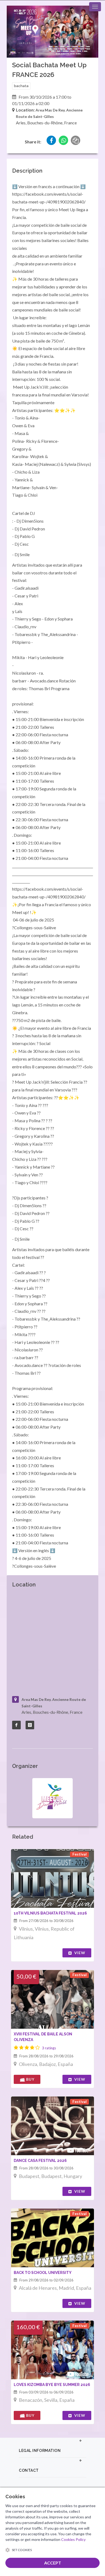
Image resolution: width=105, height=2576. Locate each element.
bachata (21, 86)
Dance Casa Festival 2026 (40, 2161)
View (79, 1953)
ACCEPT (53, 2563)
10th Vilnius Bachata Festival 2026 (50, 1913)
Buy (30, 2079)
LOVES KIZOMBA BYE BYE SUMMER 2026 (52, 2385)
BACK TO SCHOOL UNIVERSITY (43, 2273)
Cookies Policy (73, 2539)
